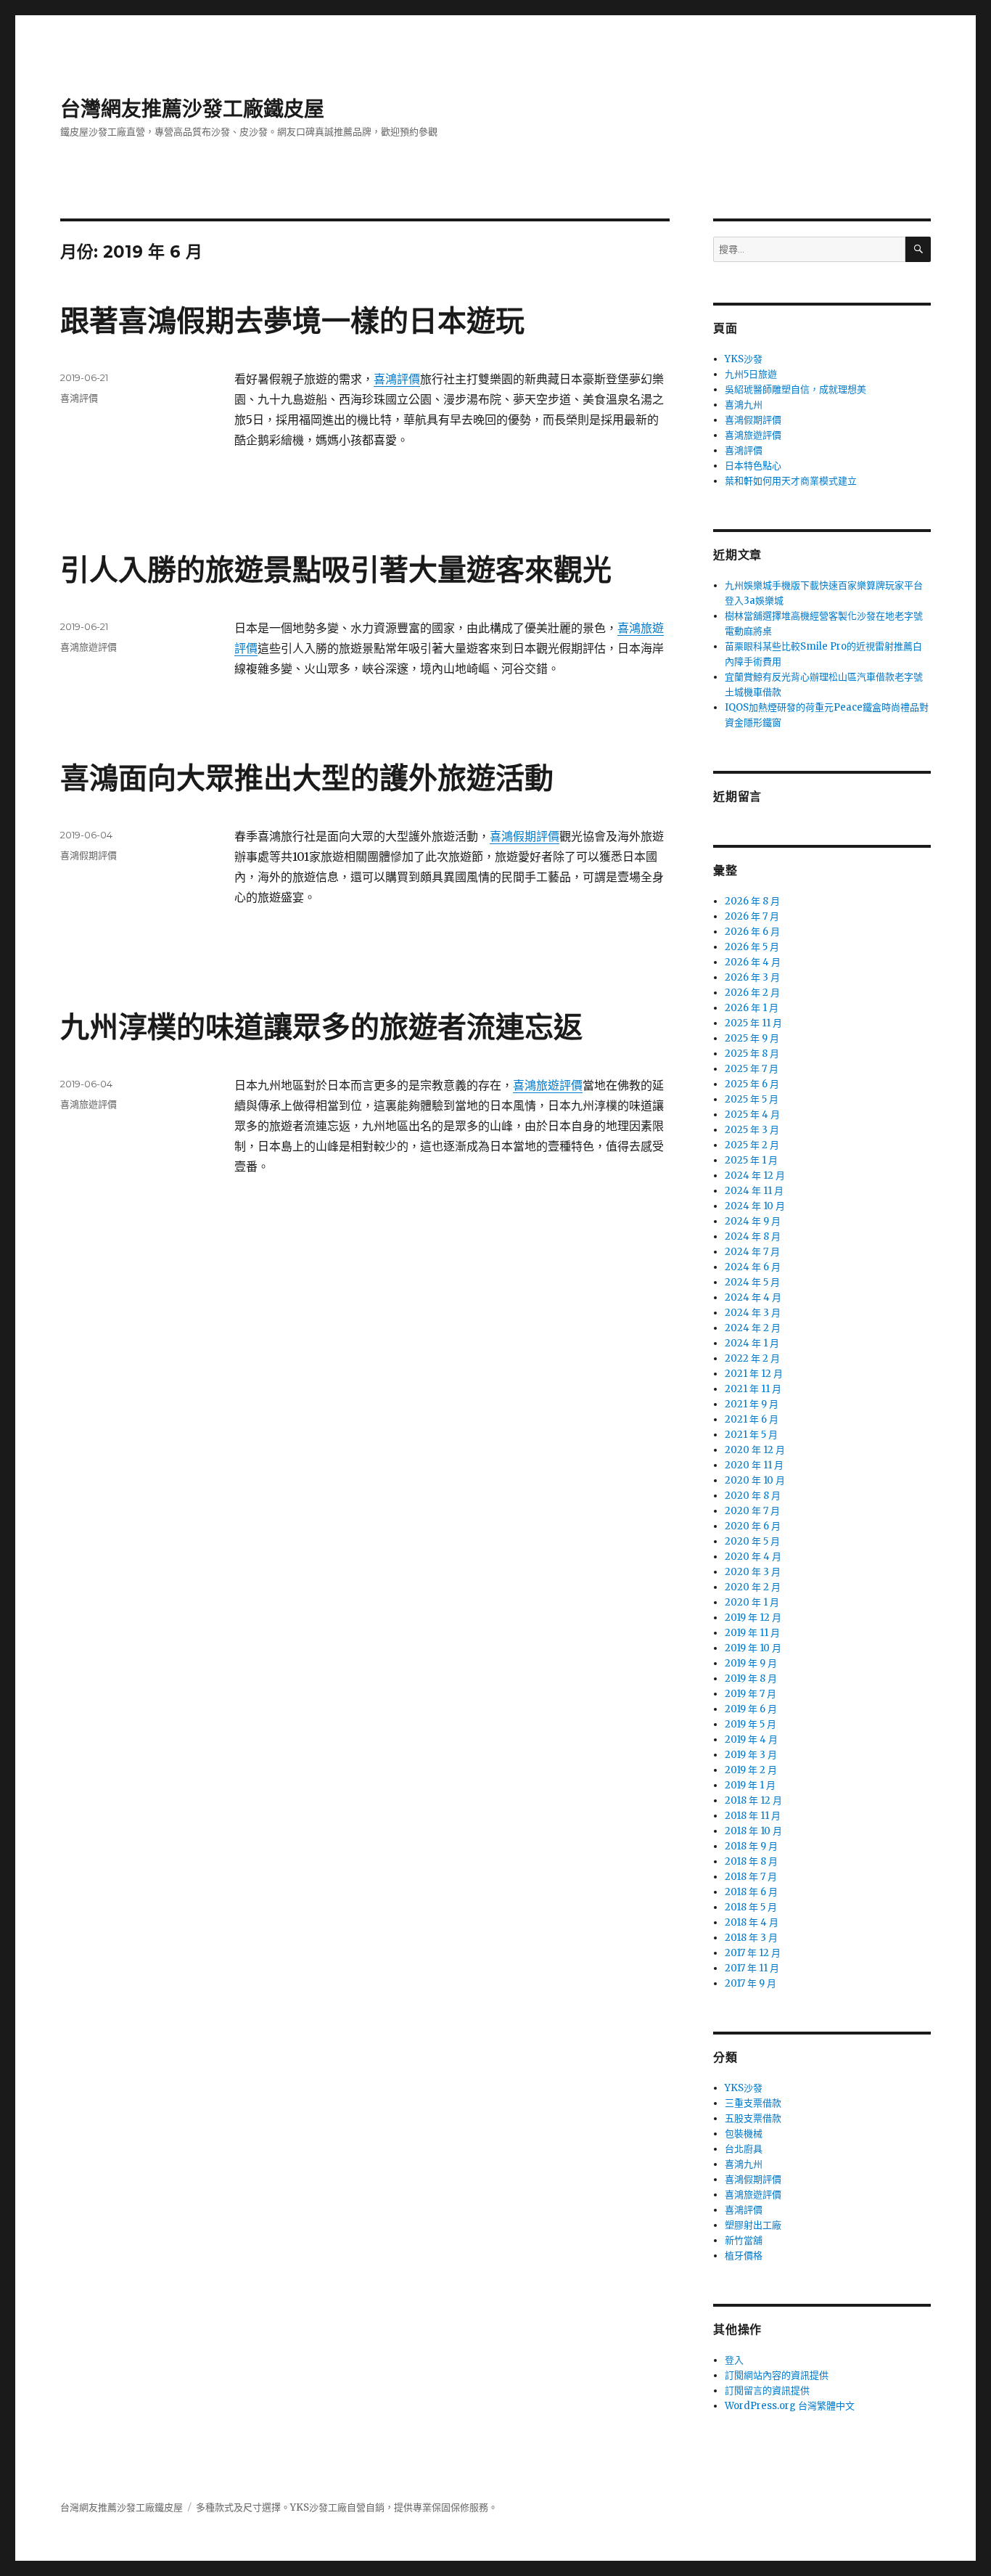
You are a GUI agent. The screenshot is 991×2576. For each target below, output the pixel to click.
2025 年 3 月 (752, 1130)
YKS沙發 (744, 359)
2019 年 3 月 (751, 1755)
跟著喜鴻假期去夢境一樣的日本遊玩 (292, 320)
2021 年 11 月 (753, 1389)
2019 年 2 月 (751, 1770)
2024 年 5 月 (752, 1282)
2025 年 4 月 (752, 1115)
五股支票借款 (753, 2118)
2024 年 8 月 (753, 1236)
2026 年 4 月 (753, 962)
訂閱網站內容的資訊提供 (777, 2375)
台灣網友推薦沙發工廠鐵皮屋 (192, 109)
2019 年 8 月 (751, 1679)
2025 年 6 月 (752, 1084)
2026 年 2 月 (752, 993)
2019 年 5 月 (751, 1724)
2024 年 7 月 (752, 1252)
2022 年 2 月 (752, 1358)
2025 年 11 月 (753, 1023)
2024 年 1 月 (752, 1343)
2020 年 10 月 (755, 1480)
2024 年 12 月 (755, 1175)
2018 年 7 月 (751, 1877)
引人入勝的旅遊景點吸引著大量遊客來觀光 (336, 569)
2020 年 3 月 (753, 1572)
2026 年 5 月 (752, 947)
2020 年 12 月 (755, 1450)
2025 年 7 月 (752, 1069)
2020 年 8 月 (753, 1496)
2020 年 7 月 (752, 1511)
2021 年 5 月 (751, 1435)
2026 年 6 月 (752, 932)
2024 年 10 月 (755, 1206)
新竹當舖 (744, 2240)
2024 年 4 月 (753, 1297)
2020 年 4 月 (753, 1557)
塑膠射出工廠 (753, 2225)
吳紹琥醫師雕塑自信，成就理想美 (795, 389)
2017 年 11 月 (752, 1968)
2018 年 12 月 (753, 1800)
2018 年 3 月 (751, 1938)
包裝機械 (744, 2134)
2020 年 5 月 (752, 1541)
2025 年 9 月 (752, 1038)
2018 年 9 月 (751, 1846)
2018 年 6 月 (751, 1892)
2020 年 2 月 (753, 1587)
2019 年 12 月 (753, 1618)
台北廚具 (744, 2149)
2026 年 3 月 (752, 977)
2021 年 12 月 (754, 1374)
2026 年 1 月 (752, 1008)
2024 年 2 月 (753, 1328)
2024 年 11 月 (754, 1191)
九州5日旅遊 (751, 374)
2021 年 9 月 (752, 1404)
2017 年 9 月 (751, 1983)
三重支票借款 (753, 2103)
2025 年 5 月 (752, 1099)
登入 (734, 2360)
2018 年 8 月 (751, 1861)
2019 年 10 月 (753, 1648)
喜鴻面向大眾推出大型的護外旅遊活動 (307, 778)
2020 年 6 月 (753, 1526)
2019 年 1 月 (750, 1785)
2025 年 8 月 (752, 1054)
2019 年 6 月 (751, 1709)
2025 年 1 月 (751, 1160)
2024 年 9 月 (753, 1221)
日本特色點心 (753, 466)
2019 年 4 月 (751, 1739)
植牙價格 (744, 2256)
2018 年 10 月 (753, 1831)
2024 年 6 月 (753, 1267)
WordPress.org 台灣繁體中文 (790, 2406)
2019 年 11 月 (752, 1633)
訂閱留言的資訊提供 (767, 2391)
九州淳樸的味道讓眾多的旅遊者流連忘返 (321, 1027)
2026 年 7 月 (752, 916)
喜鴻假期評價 (525, 836)
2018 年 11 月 (753, 1816)
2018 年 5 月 (751, 1907)
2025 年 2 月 (752, 1145)
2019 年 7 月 (751, 1694)
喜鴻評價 (397, 379)
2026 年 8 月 (752, 901)
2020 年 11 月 (754, 1465)
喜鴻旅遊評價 (89, 647)
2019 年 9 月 (751, 1663)
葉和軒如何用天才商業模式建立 (791, 481)
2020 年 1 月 (752, 1602)
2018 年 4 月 (752, 1922)
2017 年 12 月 (753, 1953)
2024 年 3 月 (753, 1313)
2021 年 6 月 (752, 1419)
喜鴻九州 (744, 405)
